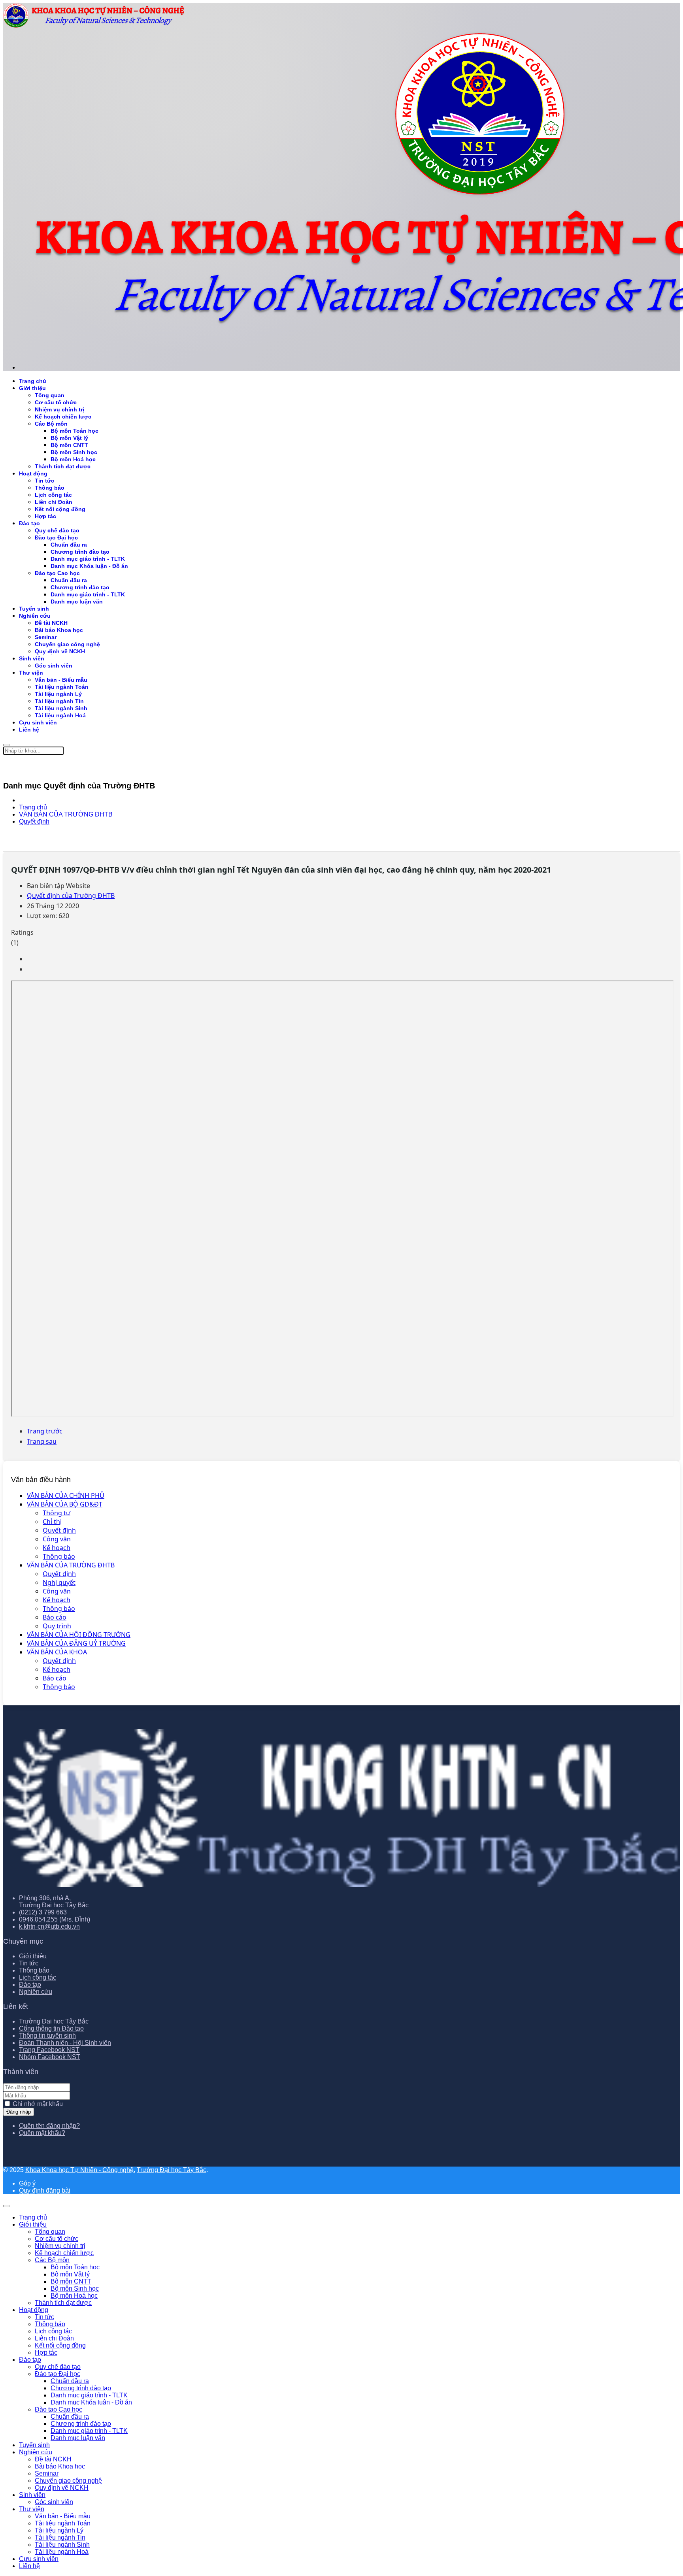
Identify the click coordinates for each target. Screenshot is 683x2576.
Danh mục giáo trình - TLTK (88, 559)
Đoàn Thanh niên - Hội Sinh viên (65, 2043)
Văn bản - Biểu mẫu (61, 680)
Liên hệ (29, 730)
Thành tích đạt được (63, 466)
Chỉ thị (52, 1522)
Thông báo (59, 1556)
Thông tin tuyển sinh (47, 2036)
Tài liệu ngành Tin (59, 701)
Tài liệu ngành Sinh (61, 708)
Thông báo (50, 488)
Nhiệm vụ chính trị (59, 409)
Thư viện (31, 673)
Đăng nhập (19, 2112)
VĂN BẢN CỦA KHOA (57, 1652)
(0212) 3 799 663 (43, 1912)
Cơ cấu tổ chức (56, 402)
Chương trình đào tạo (80, 552)
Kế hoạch (57, 1548)
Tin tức (44, 481)
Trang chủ (33, 381)
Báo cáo (55, 1617)
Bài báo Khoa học (59, 630)
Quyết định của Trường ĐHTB (71, 896)
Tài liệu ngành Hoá (60, 715)
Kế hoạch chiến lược (63, 417)
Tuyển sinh (34, 609)
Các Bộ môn (51, 424)
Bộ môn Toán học (75, 431)
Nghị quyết (59, 1582)
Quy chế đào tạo (57, 530)
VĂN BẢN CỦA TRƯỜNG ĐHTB (71, 1565)
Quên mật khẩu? (42, 2133)
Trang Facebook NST (49, 2050)
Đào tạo (29, 523)
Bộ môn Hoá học (73, 459)
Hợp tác (45, 516)
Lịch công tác (53, 495)
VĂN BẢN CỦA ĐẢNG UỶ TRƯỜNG (76, 1643)
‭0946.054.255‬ (38, 1919)
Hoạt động (33, 473)
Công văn (57, 1539)
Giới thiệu (32, 388)
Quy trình (57, 1626)
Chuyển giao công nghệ (67, 644)
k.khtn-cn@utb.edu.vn (49, 1926)
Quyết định (59, 1530)
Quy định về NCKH (60, 651)
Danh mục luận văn (77, 602)
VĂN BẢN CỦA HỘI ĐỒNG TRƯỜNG (79, 1635)
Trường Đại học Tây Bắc (54, 2021)
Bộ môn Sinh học (74, 452)
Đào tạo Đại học (56, 537)
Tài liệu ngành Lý (58, 694)
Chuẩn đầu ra (69, 545)
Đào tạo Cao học (57, 573)
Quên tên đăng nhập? (49, 2126)
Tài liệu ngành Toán (62, 687)
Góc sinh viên (54, 666)
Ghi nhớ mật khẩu (38, 2104)
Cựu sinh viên (38, 722)
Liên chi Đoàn (54, 502)
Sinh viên (32, 658)
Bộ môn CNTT (69, 445)
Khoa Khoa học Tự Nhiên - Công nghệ (79, 2170)
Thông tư (57, 1513)
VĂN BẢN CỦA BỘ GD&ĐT (65, 1504)
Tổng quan (50, 395)
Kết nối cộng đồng (60, 509)
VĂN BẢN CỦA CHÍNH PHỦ (66, 1495)
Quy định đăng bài (45, 2190)
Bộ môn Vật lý (69, 438)
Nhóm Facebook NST (50, 2057)
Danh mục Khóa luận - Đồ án (89, 566)
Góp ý (27, 2183)
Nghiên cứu (35, 616)
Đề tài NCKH (51, 623)
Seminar (46, 637)
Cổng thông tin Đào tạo (51, 2028)
